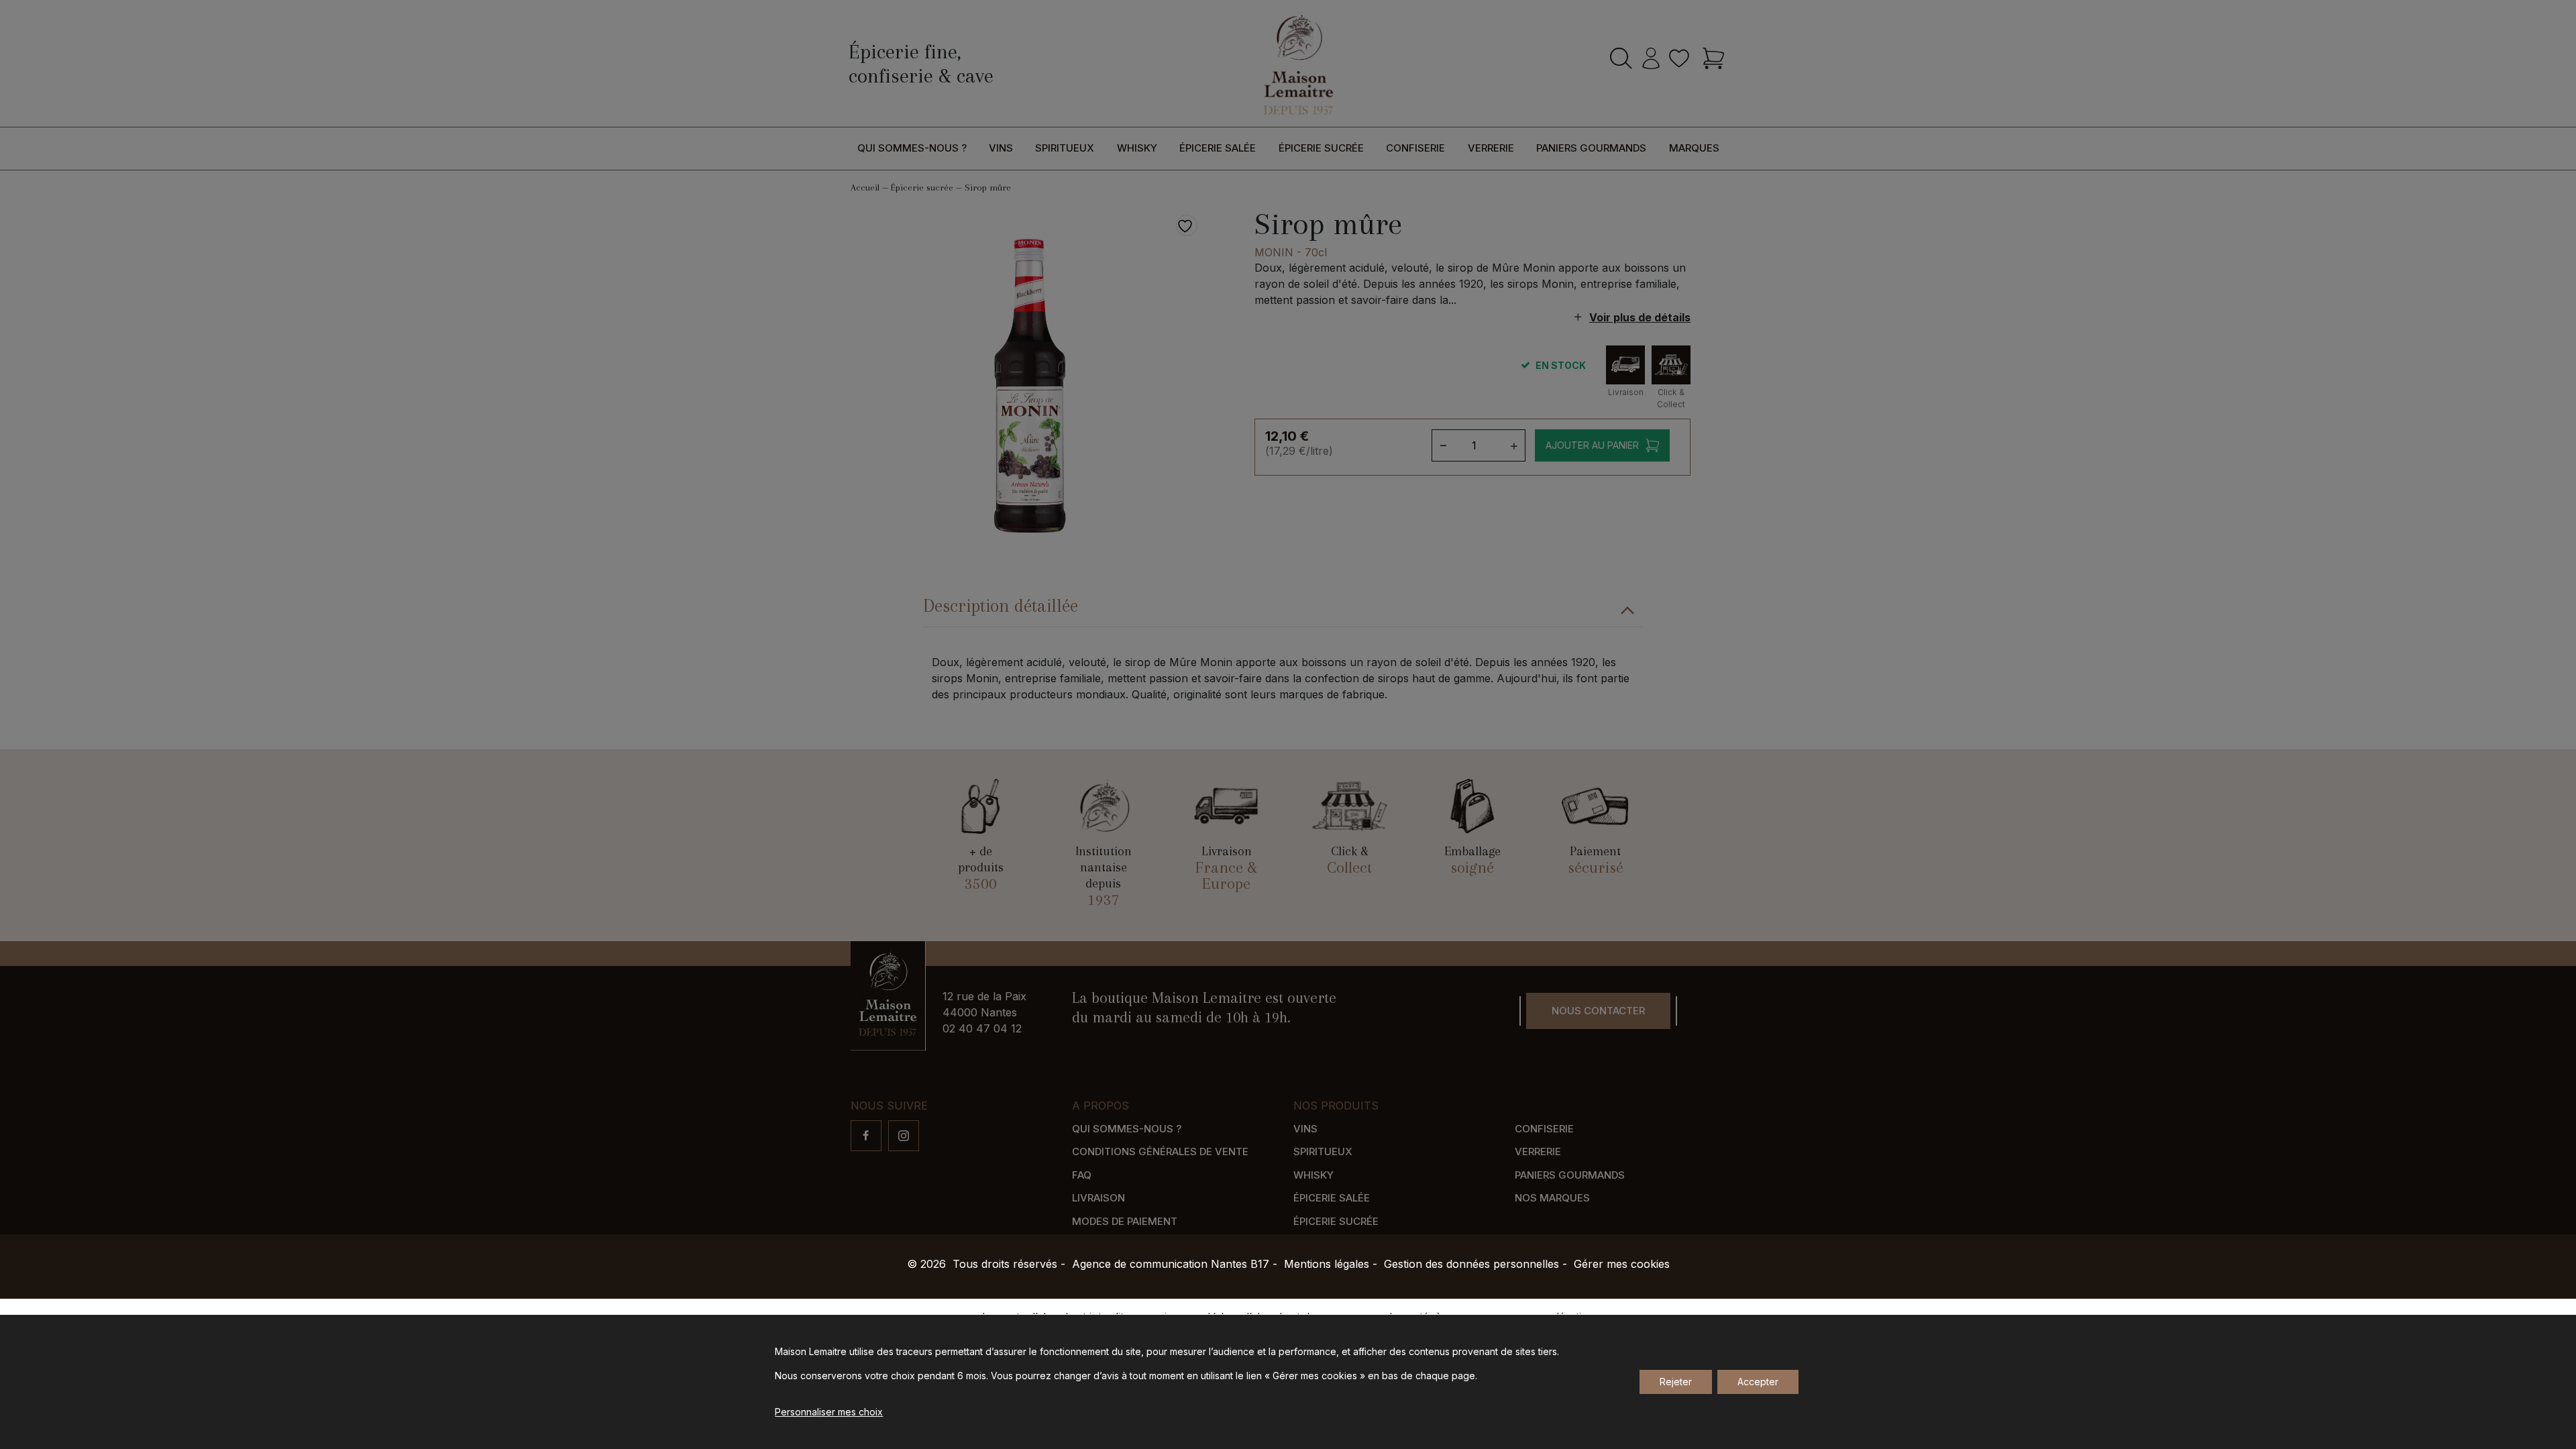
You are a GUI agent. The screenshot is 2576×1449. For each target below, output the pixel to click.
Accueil (865, 187)
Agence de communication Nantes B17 (1171, 1264)
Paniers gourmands (1591, 148)
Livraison (1098, 1198)
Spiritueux (1065, 148)
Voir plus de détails (1640, 317)
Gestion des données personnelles (1471, 1264)
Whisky (1137, 148)
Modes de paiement (1125, 1221)
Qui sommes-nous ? (912, 148)
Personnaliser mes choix (829, 1412)
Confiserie (1415, 148)
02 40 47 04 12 (982, 1028)
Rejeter (1676, 1382)
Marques (1694, 148)
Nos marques (1552, 1198)
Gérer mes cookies (1622, 1264)
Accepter (1758, 1382)
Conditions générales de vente (1160, 1151)
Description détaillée (1001, 606)
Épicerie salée (1218, 148)
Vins (1001, 148)
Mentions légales (1327, 1264)
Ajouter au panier (1592, 445)
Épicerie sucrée (1321, 148)
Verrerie (1491, 148)
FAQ (1082, 1175)
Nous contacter (1598, 1011)
